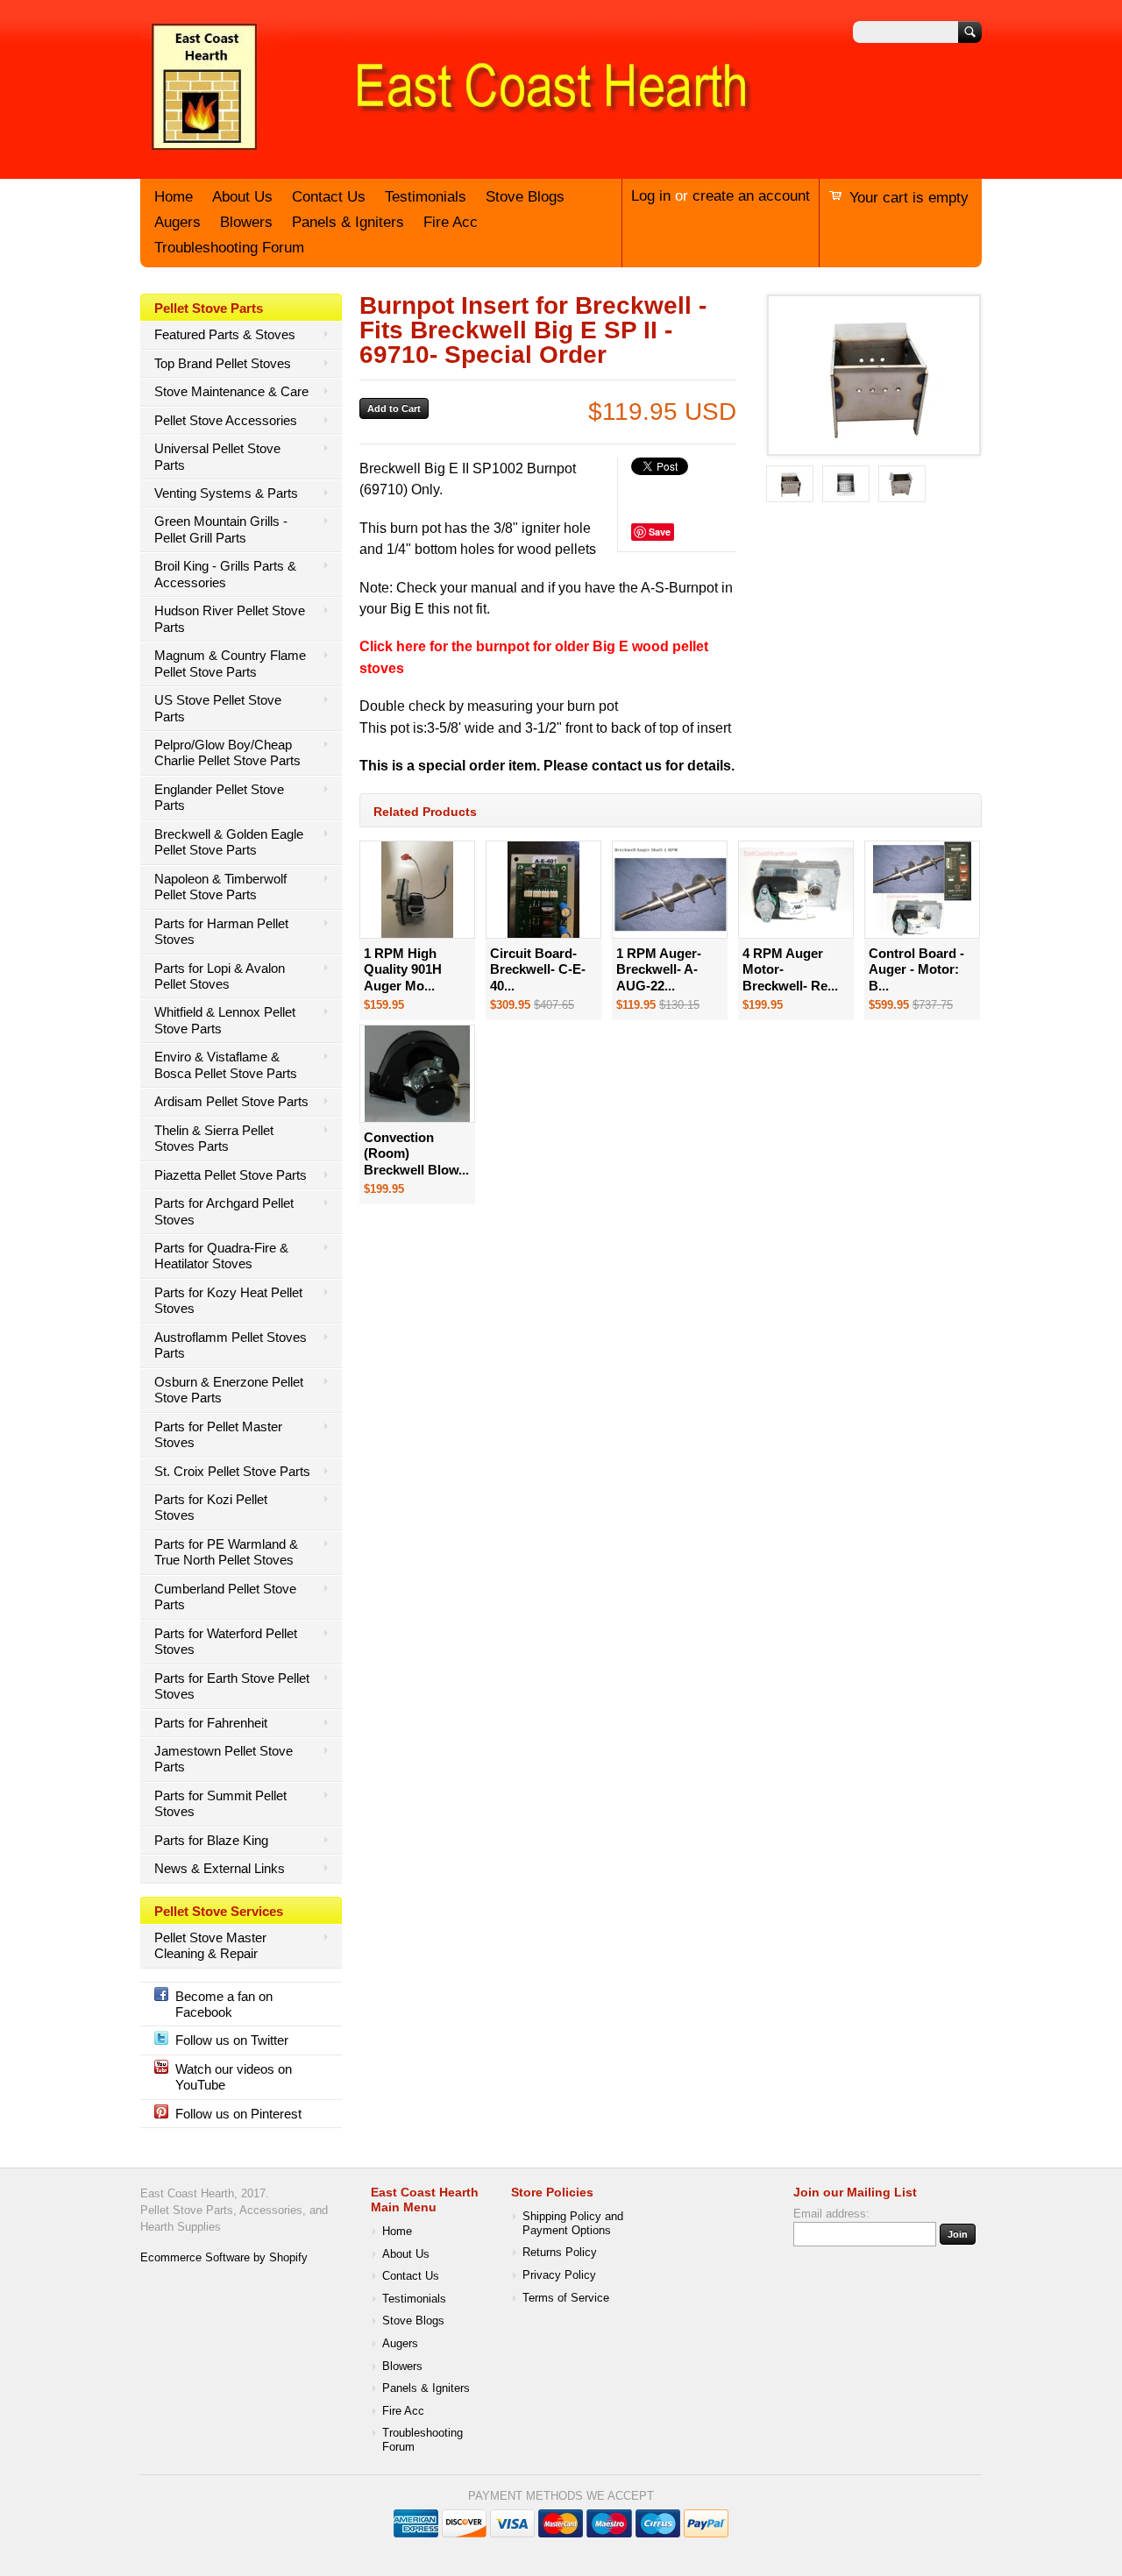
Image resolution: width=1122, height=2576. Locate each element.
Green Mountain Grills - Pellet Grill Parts (221, 529)
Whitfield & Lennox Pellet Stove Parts (225, 1020)
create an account (751, 196)
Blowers (246, 222)
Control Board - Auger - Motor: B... (916, 969)
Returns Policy (560, 2253)
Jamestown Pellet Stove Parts (224, 1759)
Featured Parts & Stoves (225, 334)
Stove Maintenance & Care (231, 391)
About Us (242, 197)
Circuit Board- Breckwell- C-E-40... (538, 969)
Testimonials (426, 197)
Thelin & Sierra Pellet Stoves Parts (214, 1138)
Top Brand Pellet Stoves (223, 363)
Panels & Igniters (348, 222)
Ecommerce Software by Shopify (224, 2258)
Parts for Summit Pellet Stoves (220, 1803)
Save (660, 532)
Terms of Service (566, 2298)
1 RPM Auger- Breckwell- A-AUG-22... (659, 969)
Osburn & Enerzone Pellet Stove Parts (229, 1390)
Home (174, 197)
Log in (651, 196)
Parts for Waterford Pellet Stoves (226, 1641)
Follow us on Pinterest (238, 2114)
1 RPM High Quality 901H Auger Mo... (403, 969)
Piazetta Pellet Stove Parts (231, 1175)
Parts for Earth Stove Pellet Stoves (232, 1686)
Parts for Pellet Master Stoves (218, 1434)
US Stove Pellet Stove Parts (218, 708)
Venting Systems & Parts (226, 493)
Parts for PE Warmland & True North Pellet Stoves (226, 1552)
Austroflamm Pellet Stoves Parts (231, 1345)
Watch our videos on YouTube (234, 2077)
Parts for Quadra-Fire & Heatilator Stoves (221, 1256)
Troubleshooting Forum (229, 248)
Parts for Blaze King (211, 1840)
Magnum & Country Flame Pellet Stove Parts (230, 663)
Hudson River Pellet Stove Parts (230, 618)
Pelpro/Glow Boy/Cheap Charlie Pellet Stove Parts (227, 752)
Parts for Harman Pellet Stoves (221, 931)
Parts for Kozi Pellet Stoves (211, 1507)
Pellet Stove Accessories (226, 420)
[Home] (447, 152)
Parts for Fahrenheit (211, 1723)
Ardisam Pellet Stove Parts (231, 1101)
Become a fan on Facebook (224, 2004)
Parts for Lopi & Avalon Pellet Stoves (220, 976)
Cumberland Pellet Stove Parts (225, 1597)
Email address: (831, 2214)
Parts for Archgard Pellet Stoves (224, 1211)
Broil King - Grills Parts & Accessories (225, 574)
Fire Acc (451, 222)
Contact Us (329, 197)
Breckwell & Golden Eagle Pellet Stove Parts (229, 842)
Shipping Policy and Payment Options (573, 2224)
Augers (178, 222)
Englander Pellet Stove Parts (219, 797)
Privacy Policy (559, 2275)
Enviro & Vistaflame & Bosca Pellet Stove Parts (226, 1064)
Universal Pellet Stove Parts (217, 456)
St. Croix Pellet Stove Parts (232, 1471)
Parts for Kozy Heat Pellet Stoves (228, 1300)
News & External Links (220, 1868)
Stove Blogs (525, 197)
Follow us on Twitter (232, 2040)
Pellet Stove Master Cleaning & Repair (210, 1945)
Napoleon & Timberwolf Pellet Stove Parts (220, 887)
